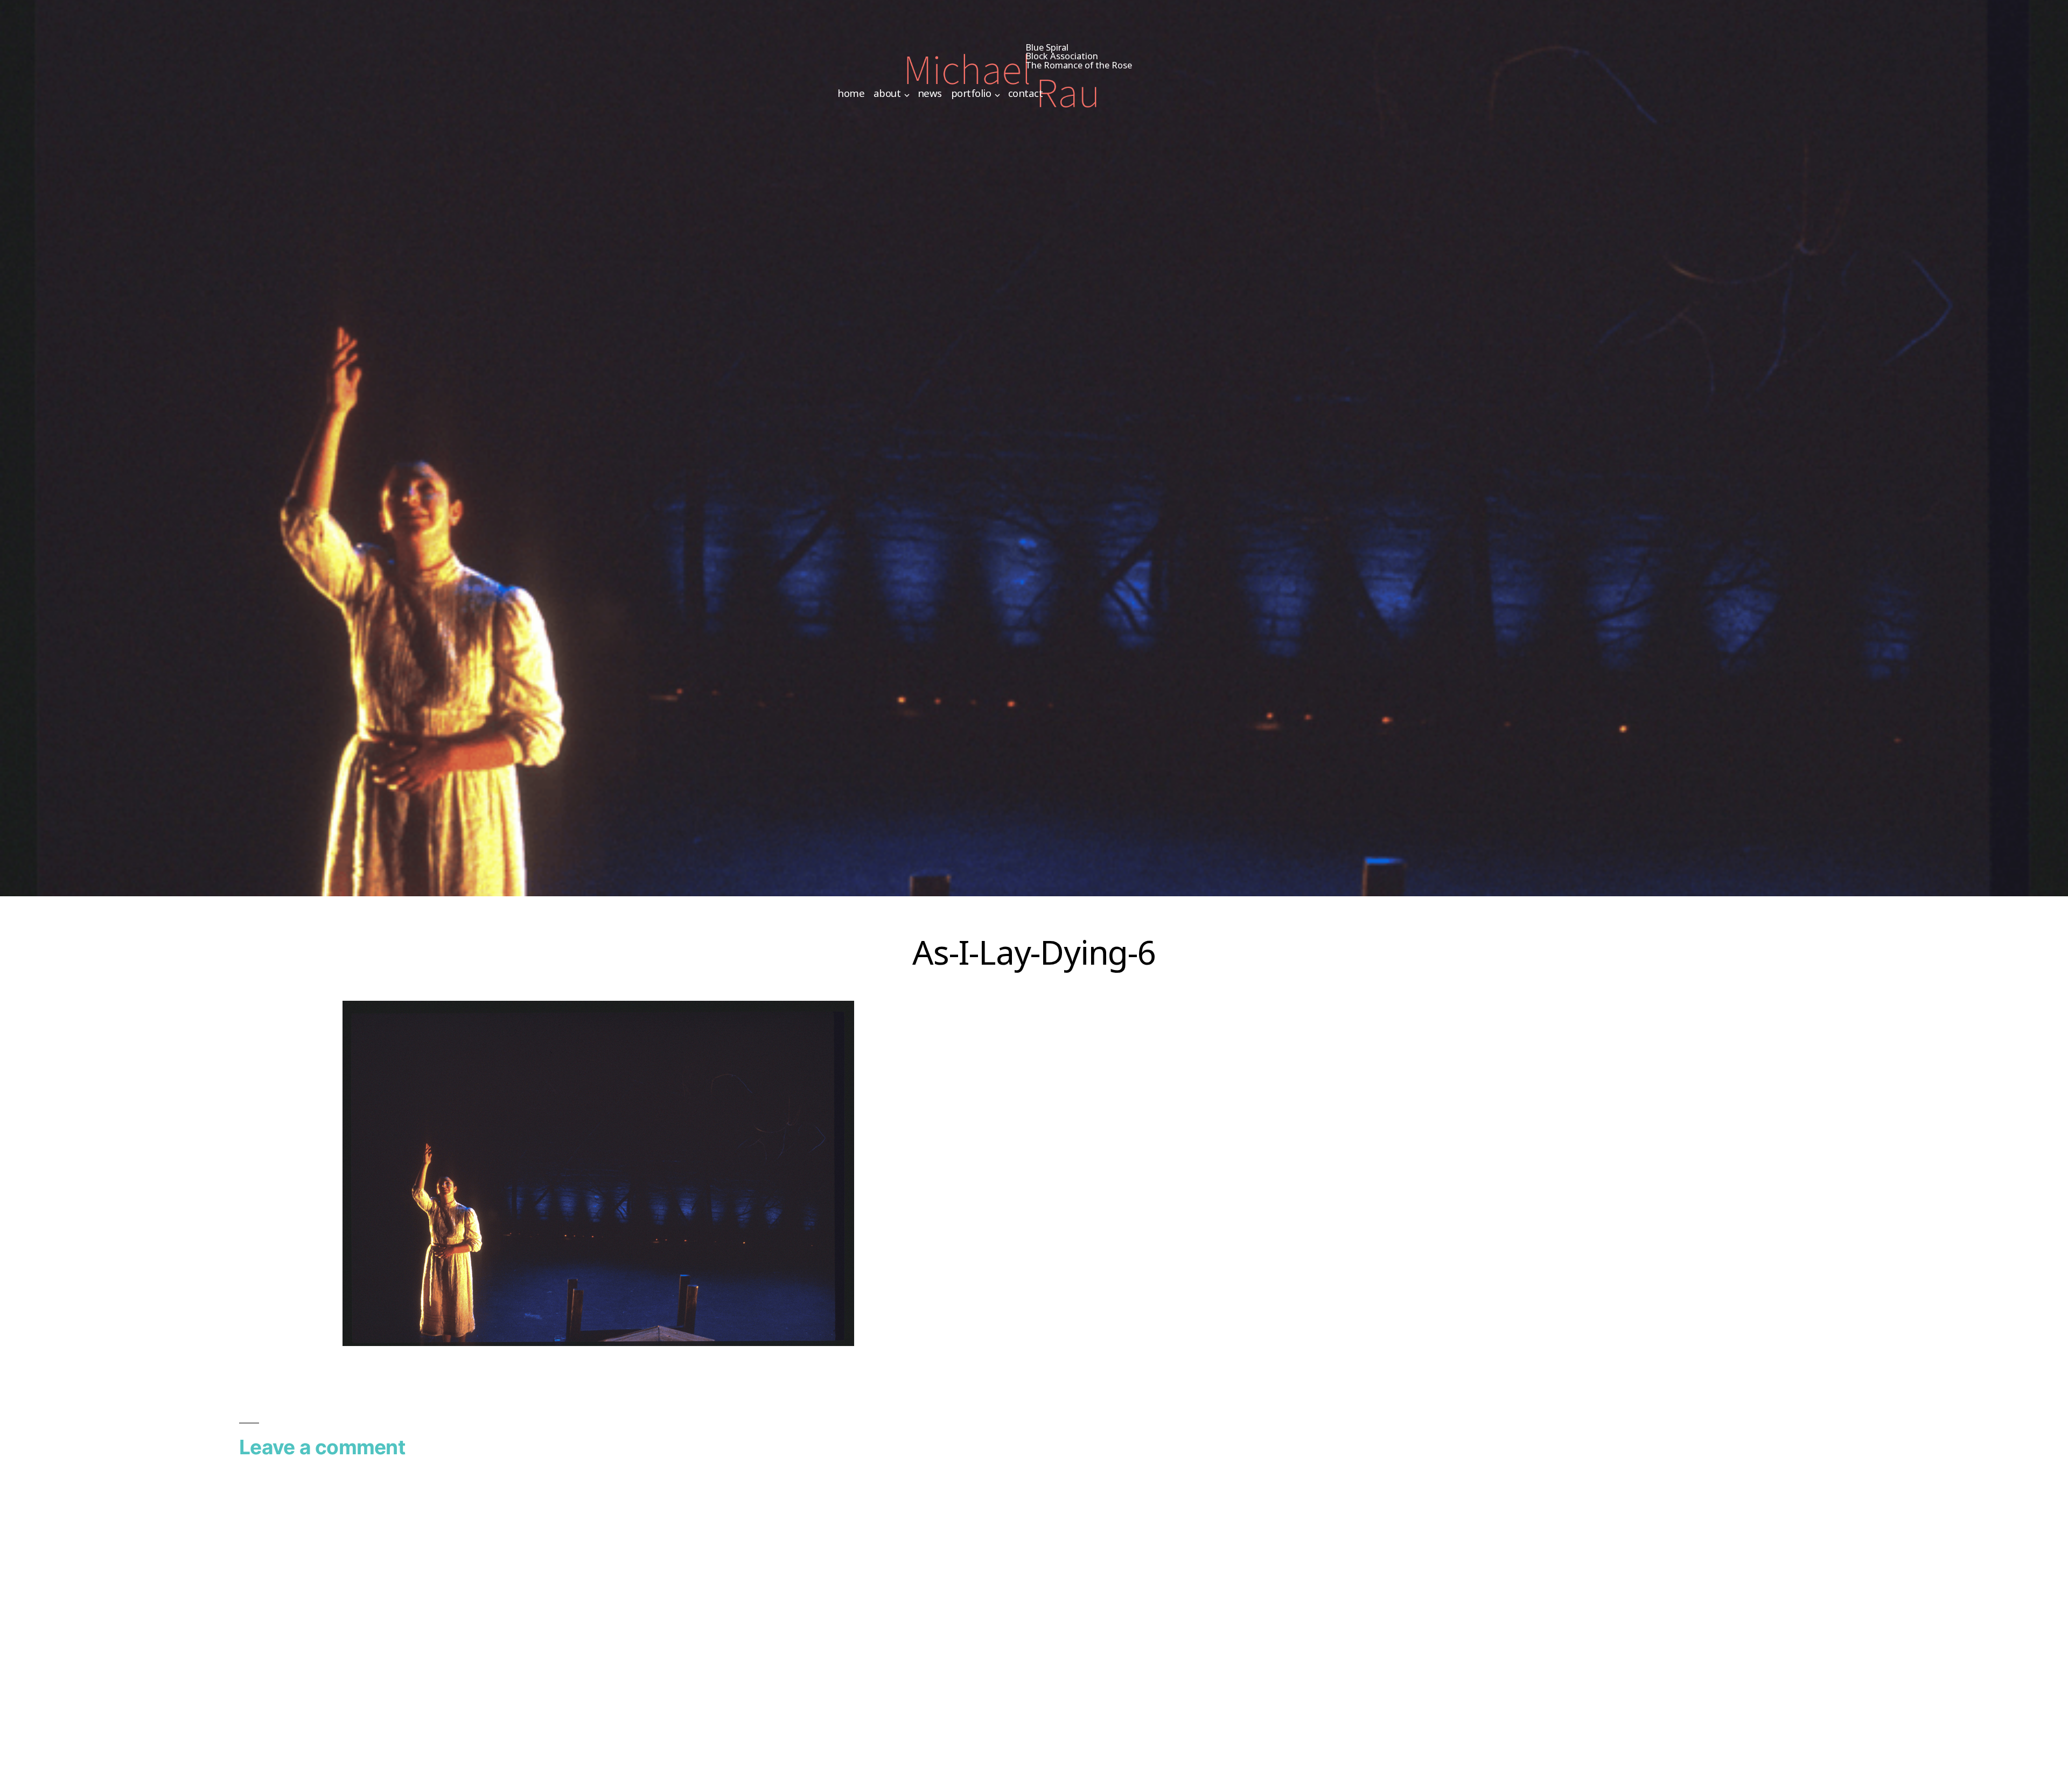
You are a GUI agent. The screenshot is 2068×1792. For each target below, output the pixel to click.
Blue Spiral (1047, 47)
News (930, 93)
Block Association (1062, 56)
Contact (1026, 93)
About (887, 93)
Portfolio (971, 93)
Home (851, 93)
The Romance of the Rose (1079, 65)
